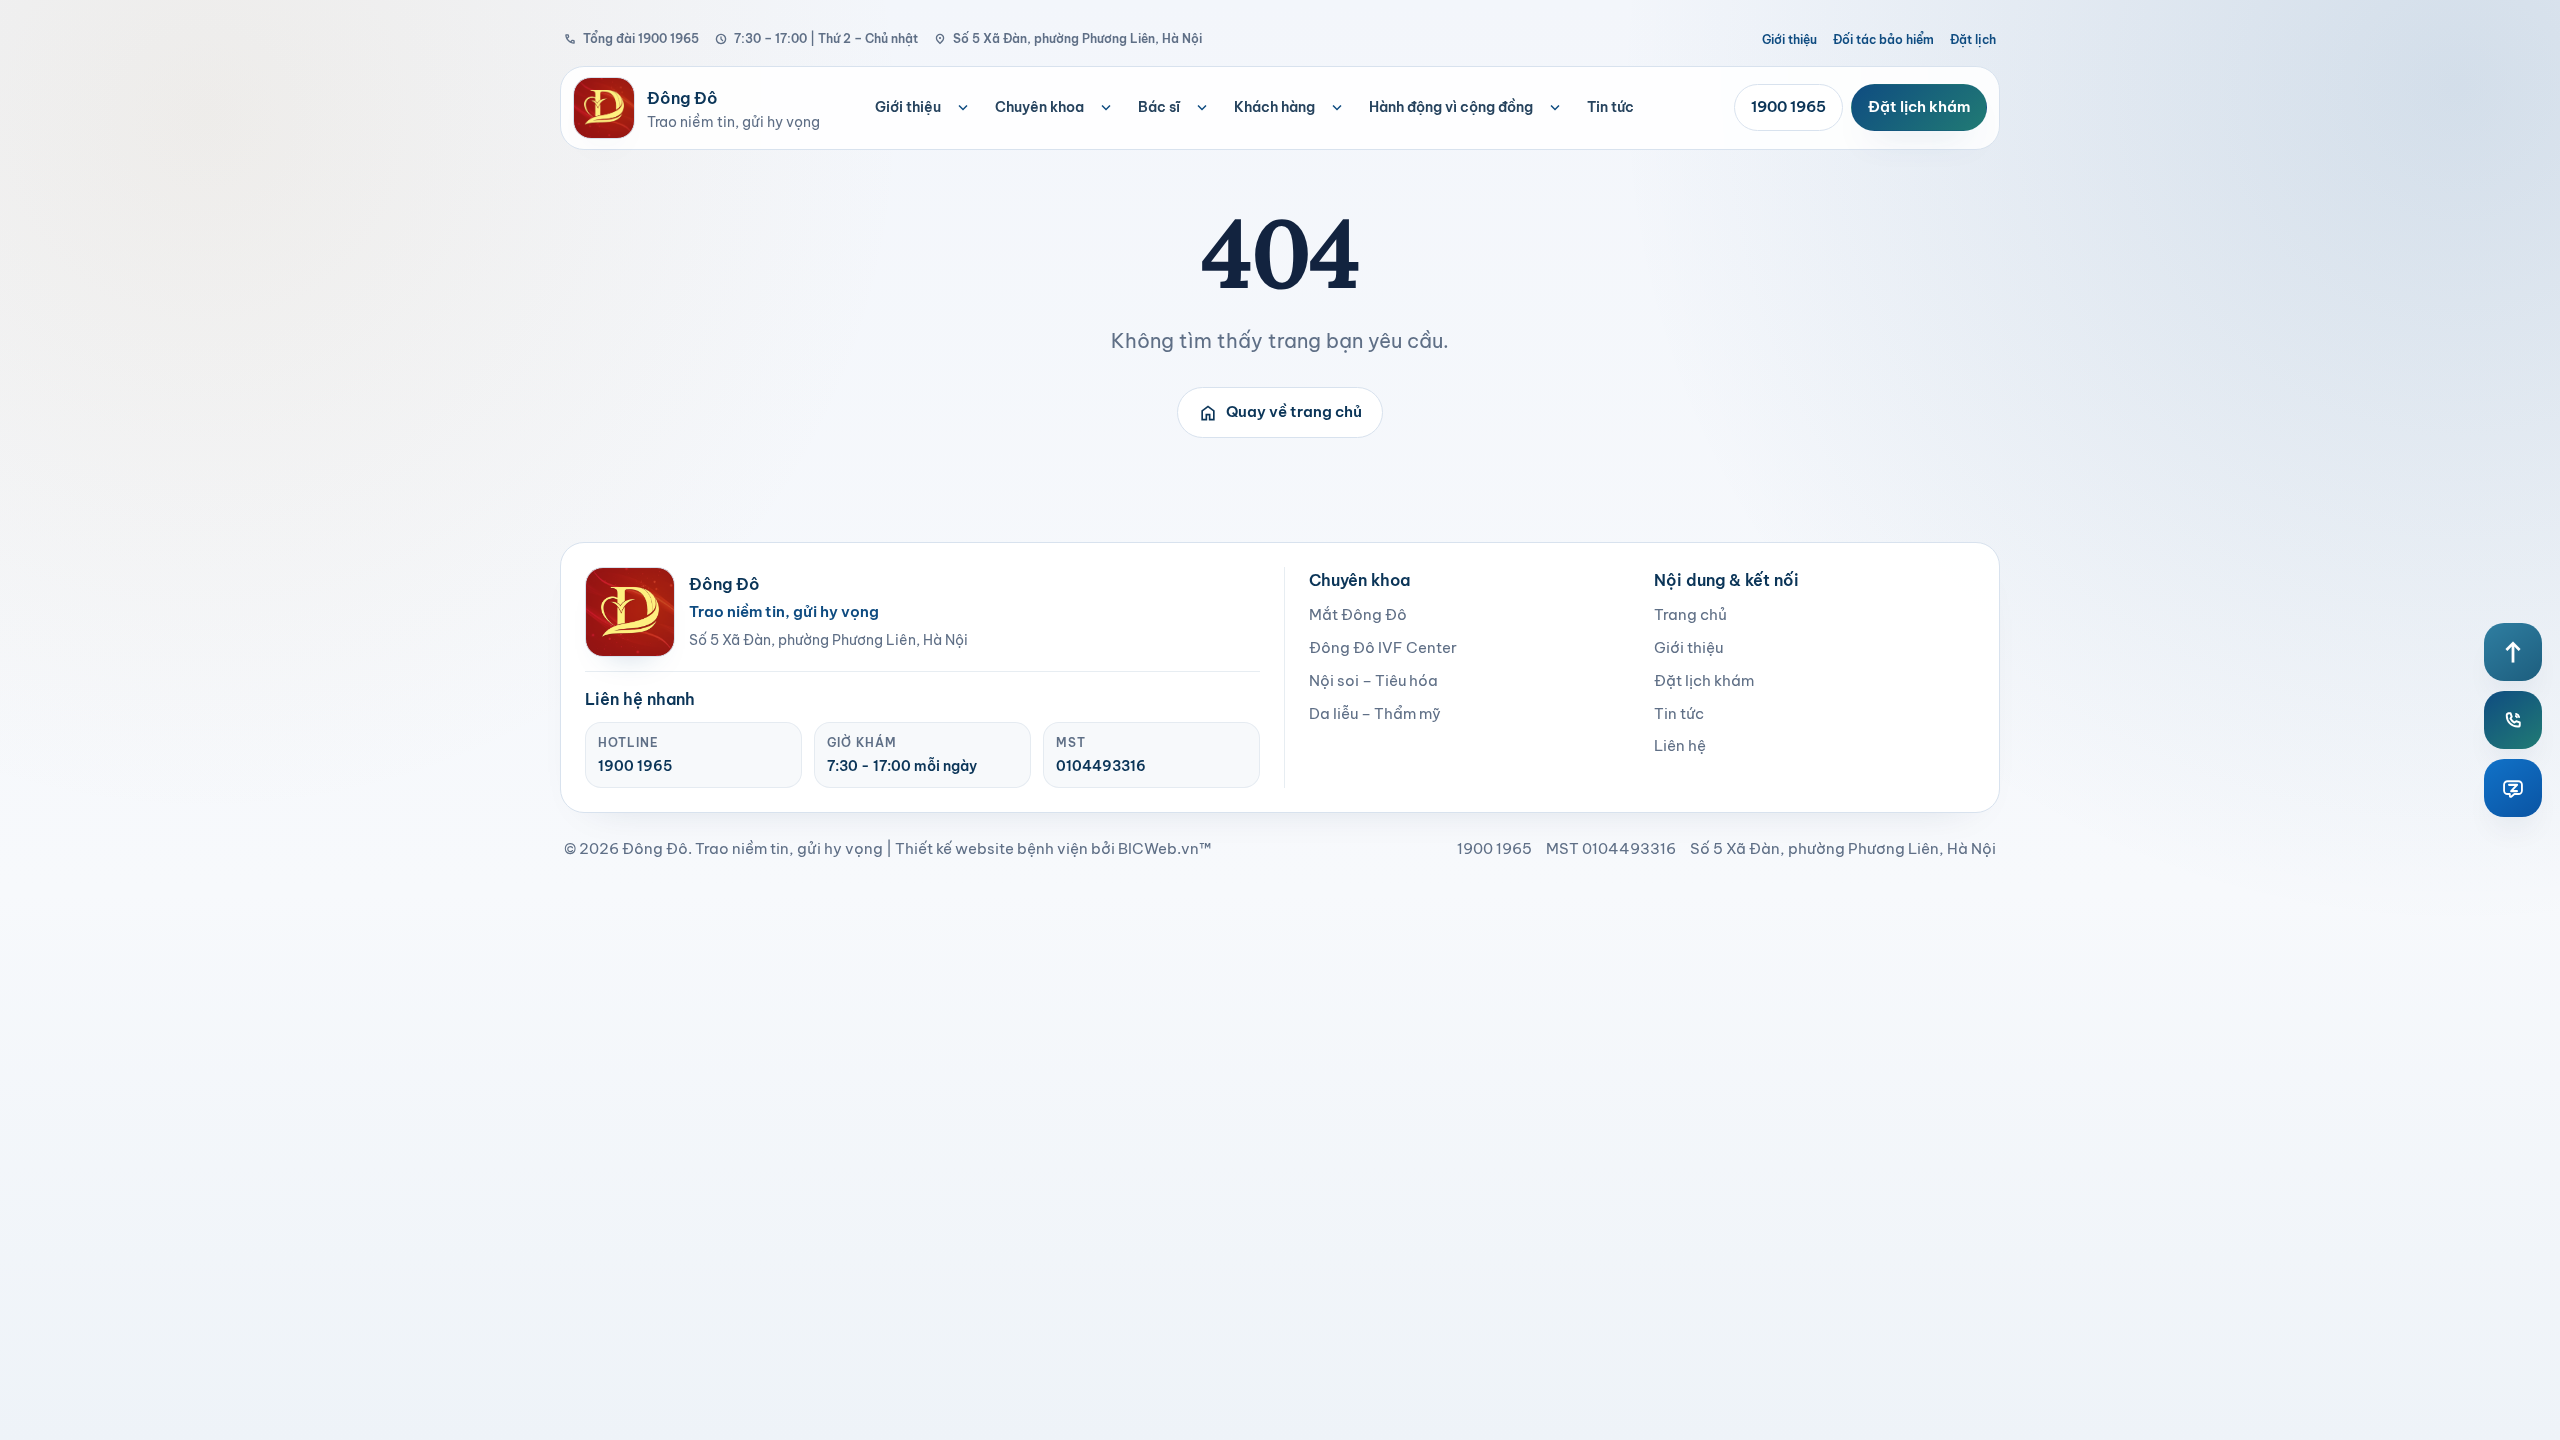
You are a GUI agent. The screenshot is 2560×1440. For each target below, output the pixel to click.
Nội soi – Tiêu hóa (1373, 680)
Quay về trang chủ (1280, 413)
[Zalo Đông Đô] (2513, 788)
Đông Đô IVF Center (1383, 647)
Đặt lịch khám (1919, 106)
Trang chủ (1690, 614)
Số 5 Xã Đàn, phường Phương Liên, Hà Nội (1068, 38)
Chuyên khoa (1039, 107)
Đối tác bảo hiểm (1883, 39)
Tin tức (1610, 107)
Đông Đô (655, 848)
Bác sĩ (1159, 107)
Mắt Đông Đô (1358, 614)
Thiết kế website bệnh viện (991, 848)
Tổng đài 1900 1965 (631, 38)
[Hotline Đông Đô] (2513, 720)
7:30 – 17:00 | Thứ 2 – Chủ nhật (816, 38)
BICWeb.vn (1158, 848)
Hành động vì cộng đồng (1451, 107)
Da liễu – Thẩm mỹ (1375, 713)
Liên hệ (1680, 745)
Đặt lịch (1973, 39)
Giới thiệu (1789, 39)
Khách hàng (1274, 107)
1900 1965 (1788, 106)
